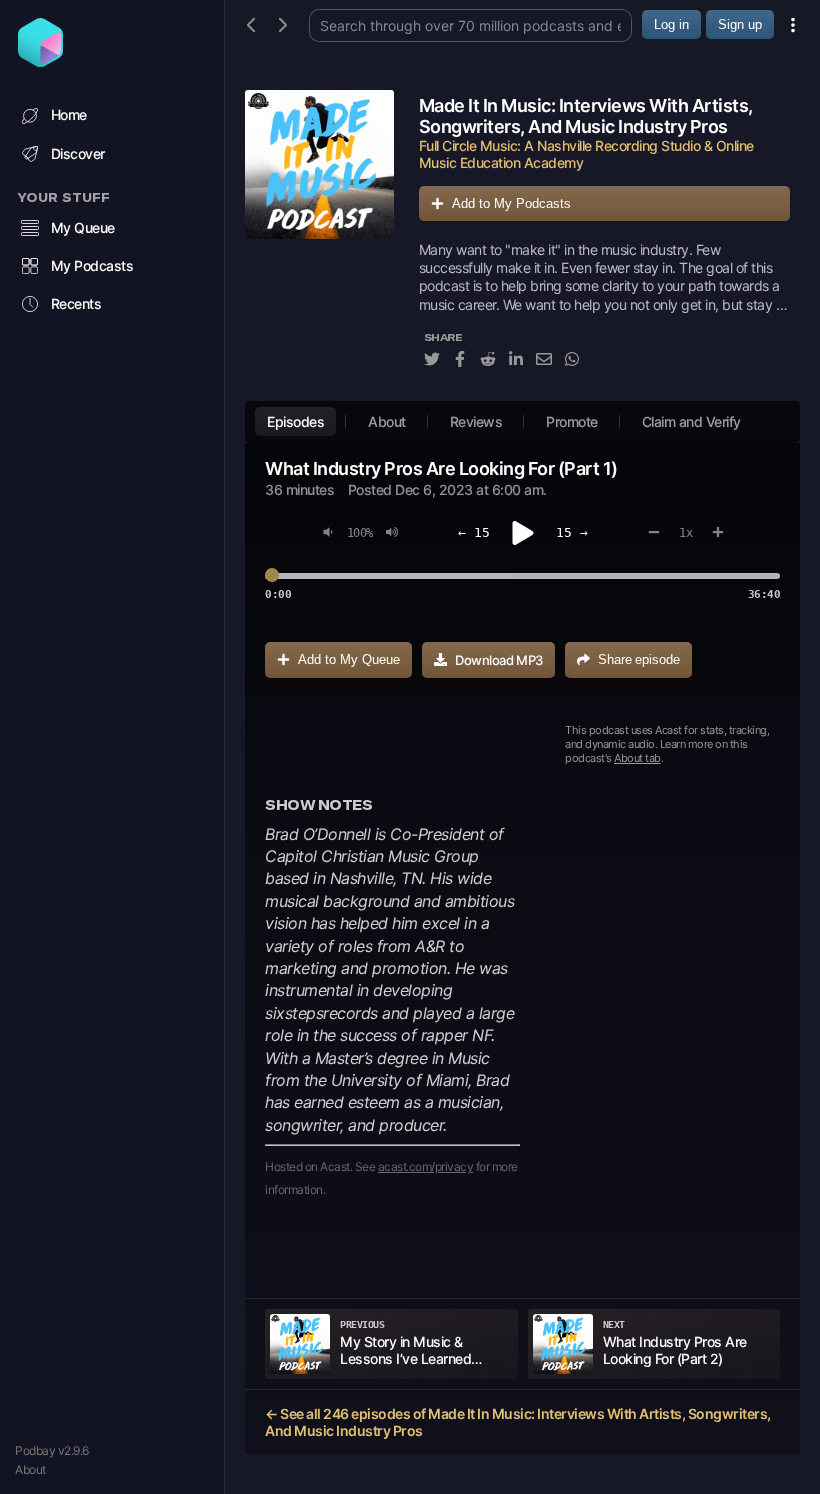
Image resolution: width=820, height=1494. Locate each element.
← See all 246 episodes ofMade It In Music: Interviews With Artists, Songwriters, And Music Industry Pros (518, 1422)
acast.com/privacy (426, 1166)
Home (69, 114)
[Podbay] (40, 61)
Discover (78, 153)
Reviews (476, 421)
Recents (76, 303)
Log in (671, 24)
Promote (572, 421)
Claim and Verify (691, 421)
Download (499, 660)
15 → (572, 532)
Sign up (740, 24)
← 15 (474, 532)
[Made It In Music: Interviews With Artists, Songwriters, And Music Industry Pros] (319, 240)
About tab (637, 758)
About (30, 1469)
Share (639, 659)
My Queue (83, 227)
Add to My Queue (349, 659)
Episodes (295, 421)
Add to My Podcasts (511, 203)
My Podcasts (92, 265)
